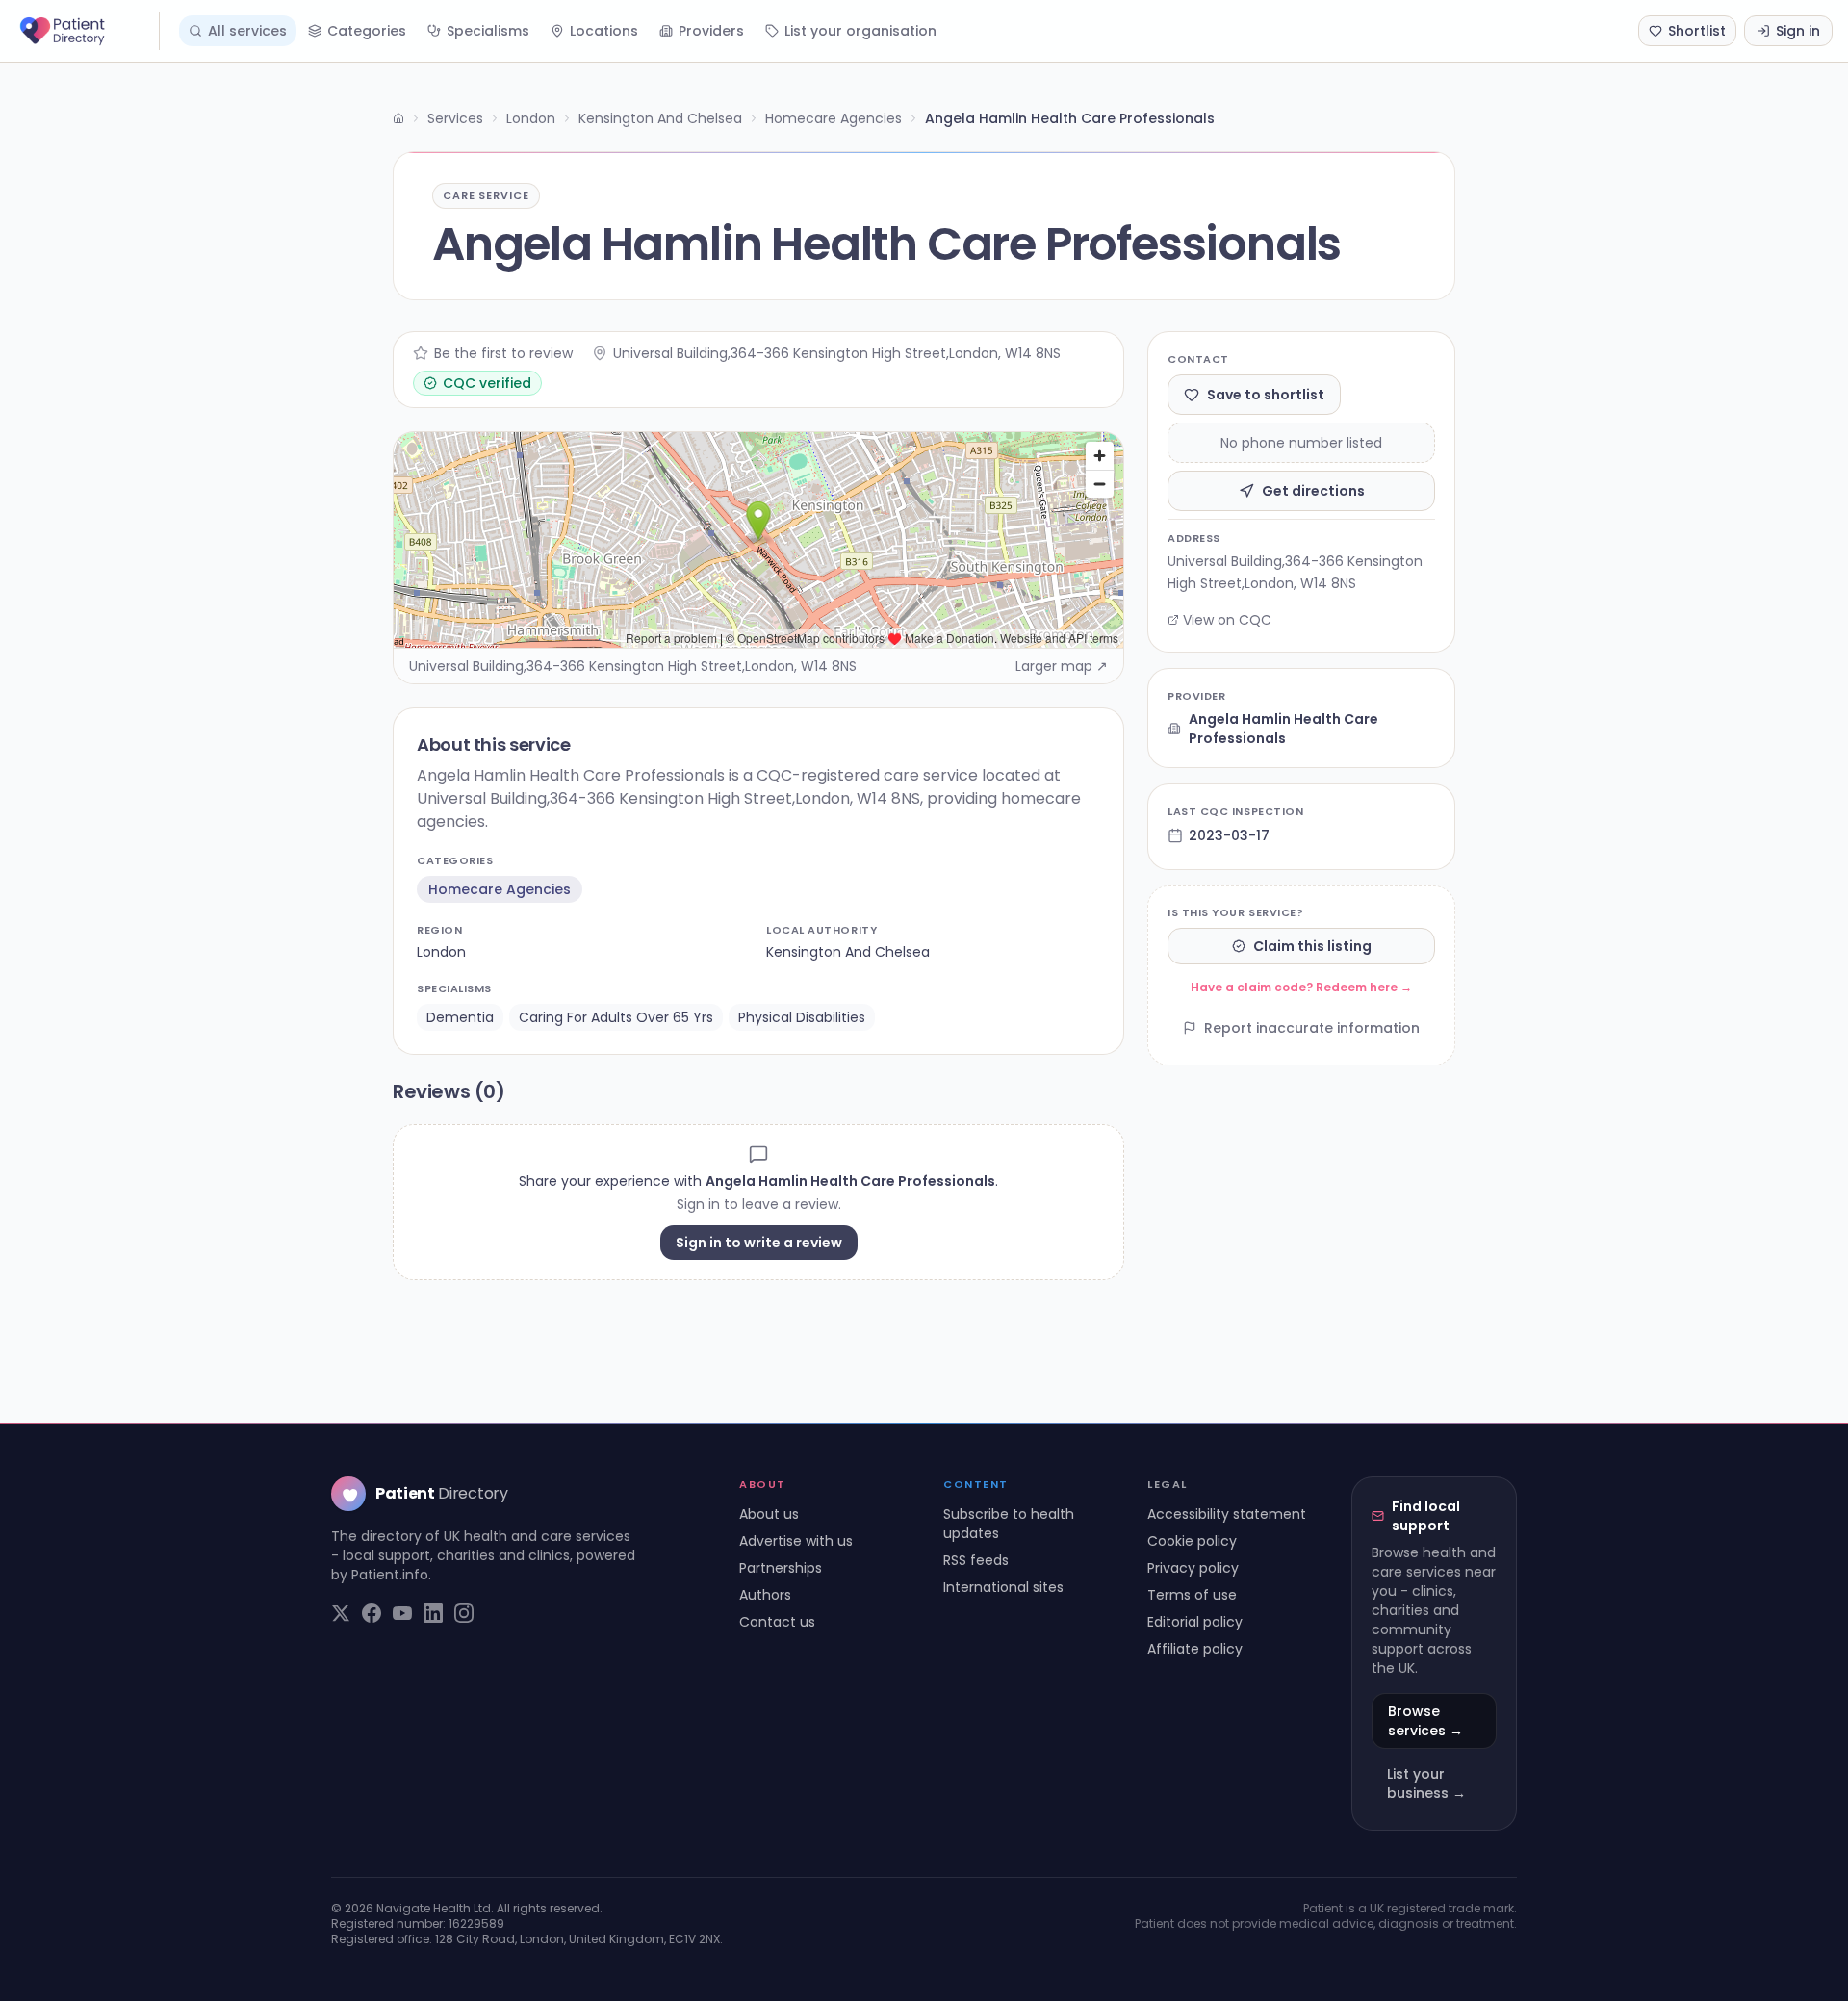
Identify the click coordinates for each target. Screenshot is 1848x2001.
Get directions (1313, 491)
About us (769, 1514)
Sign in (1798, 31)
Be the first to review (503, 353)
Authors (765, 1595)
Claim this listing (1312, 946)
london (441, 952)
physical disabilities (802, 1017)
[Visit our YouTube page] (402, 1613)
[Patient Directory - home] (88, 31)
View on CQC (1227, 620)
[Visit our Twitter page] (341, 1613)
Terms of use (1192, 1595)
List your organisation (860, 31)
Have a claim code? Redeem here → (1301, 987)
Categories (367, 31)
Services (455, 118)
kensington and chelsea (848, 952)
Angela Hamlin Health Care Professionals (1283, 729)
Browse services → (1425, 1721)
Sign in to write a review (759, 1243)
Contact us (777, 1622)
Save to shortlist (1266, 395)
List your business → (1426, 1783)
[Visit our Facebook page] (372, 1613)
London (531, 118)
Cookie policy (1192, 1541)
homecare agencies (500, 889)
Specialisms (488, 31)
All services (247, 31)
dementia (460, 1017)
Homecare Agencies (834, 118)
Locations (604, 31)
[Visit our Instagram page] (464, 1613)
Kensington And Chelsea (660, 118)
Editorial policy (1195, 1622)
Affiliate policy (1195, 1649)
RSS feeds (976, 1560)
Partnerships (781, 1568)
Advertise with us (796, 1541)
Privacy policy (1193, 1568)
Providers (711, 31)
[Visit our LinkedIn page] (433, 1613)
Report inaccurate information (1312, 1028)
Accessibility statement (1227, 1514)
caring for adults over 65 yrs (616, 1017)
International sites (1003, 1587)
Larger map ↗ (1062, 666)
